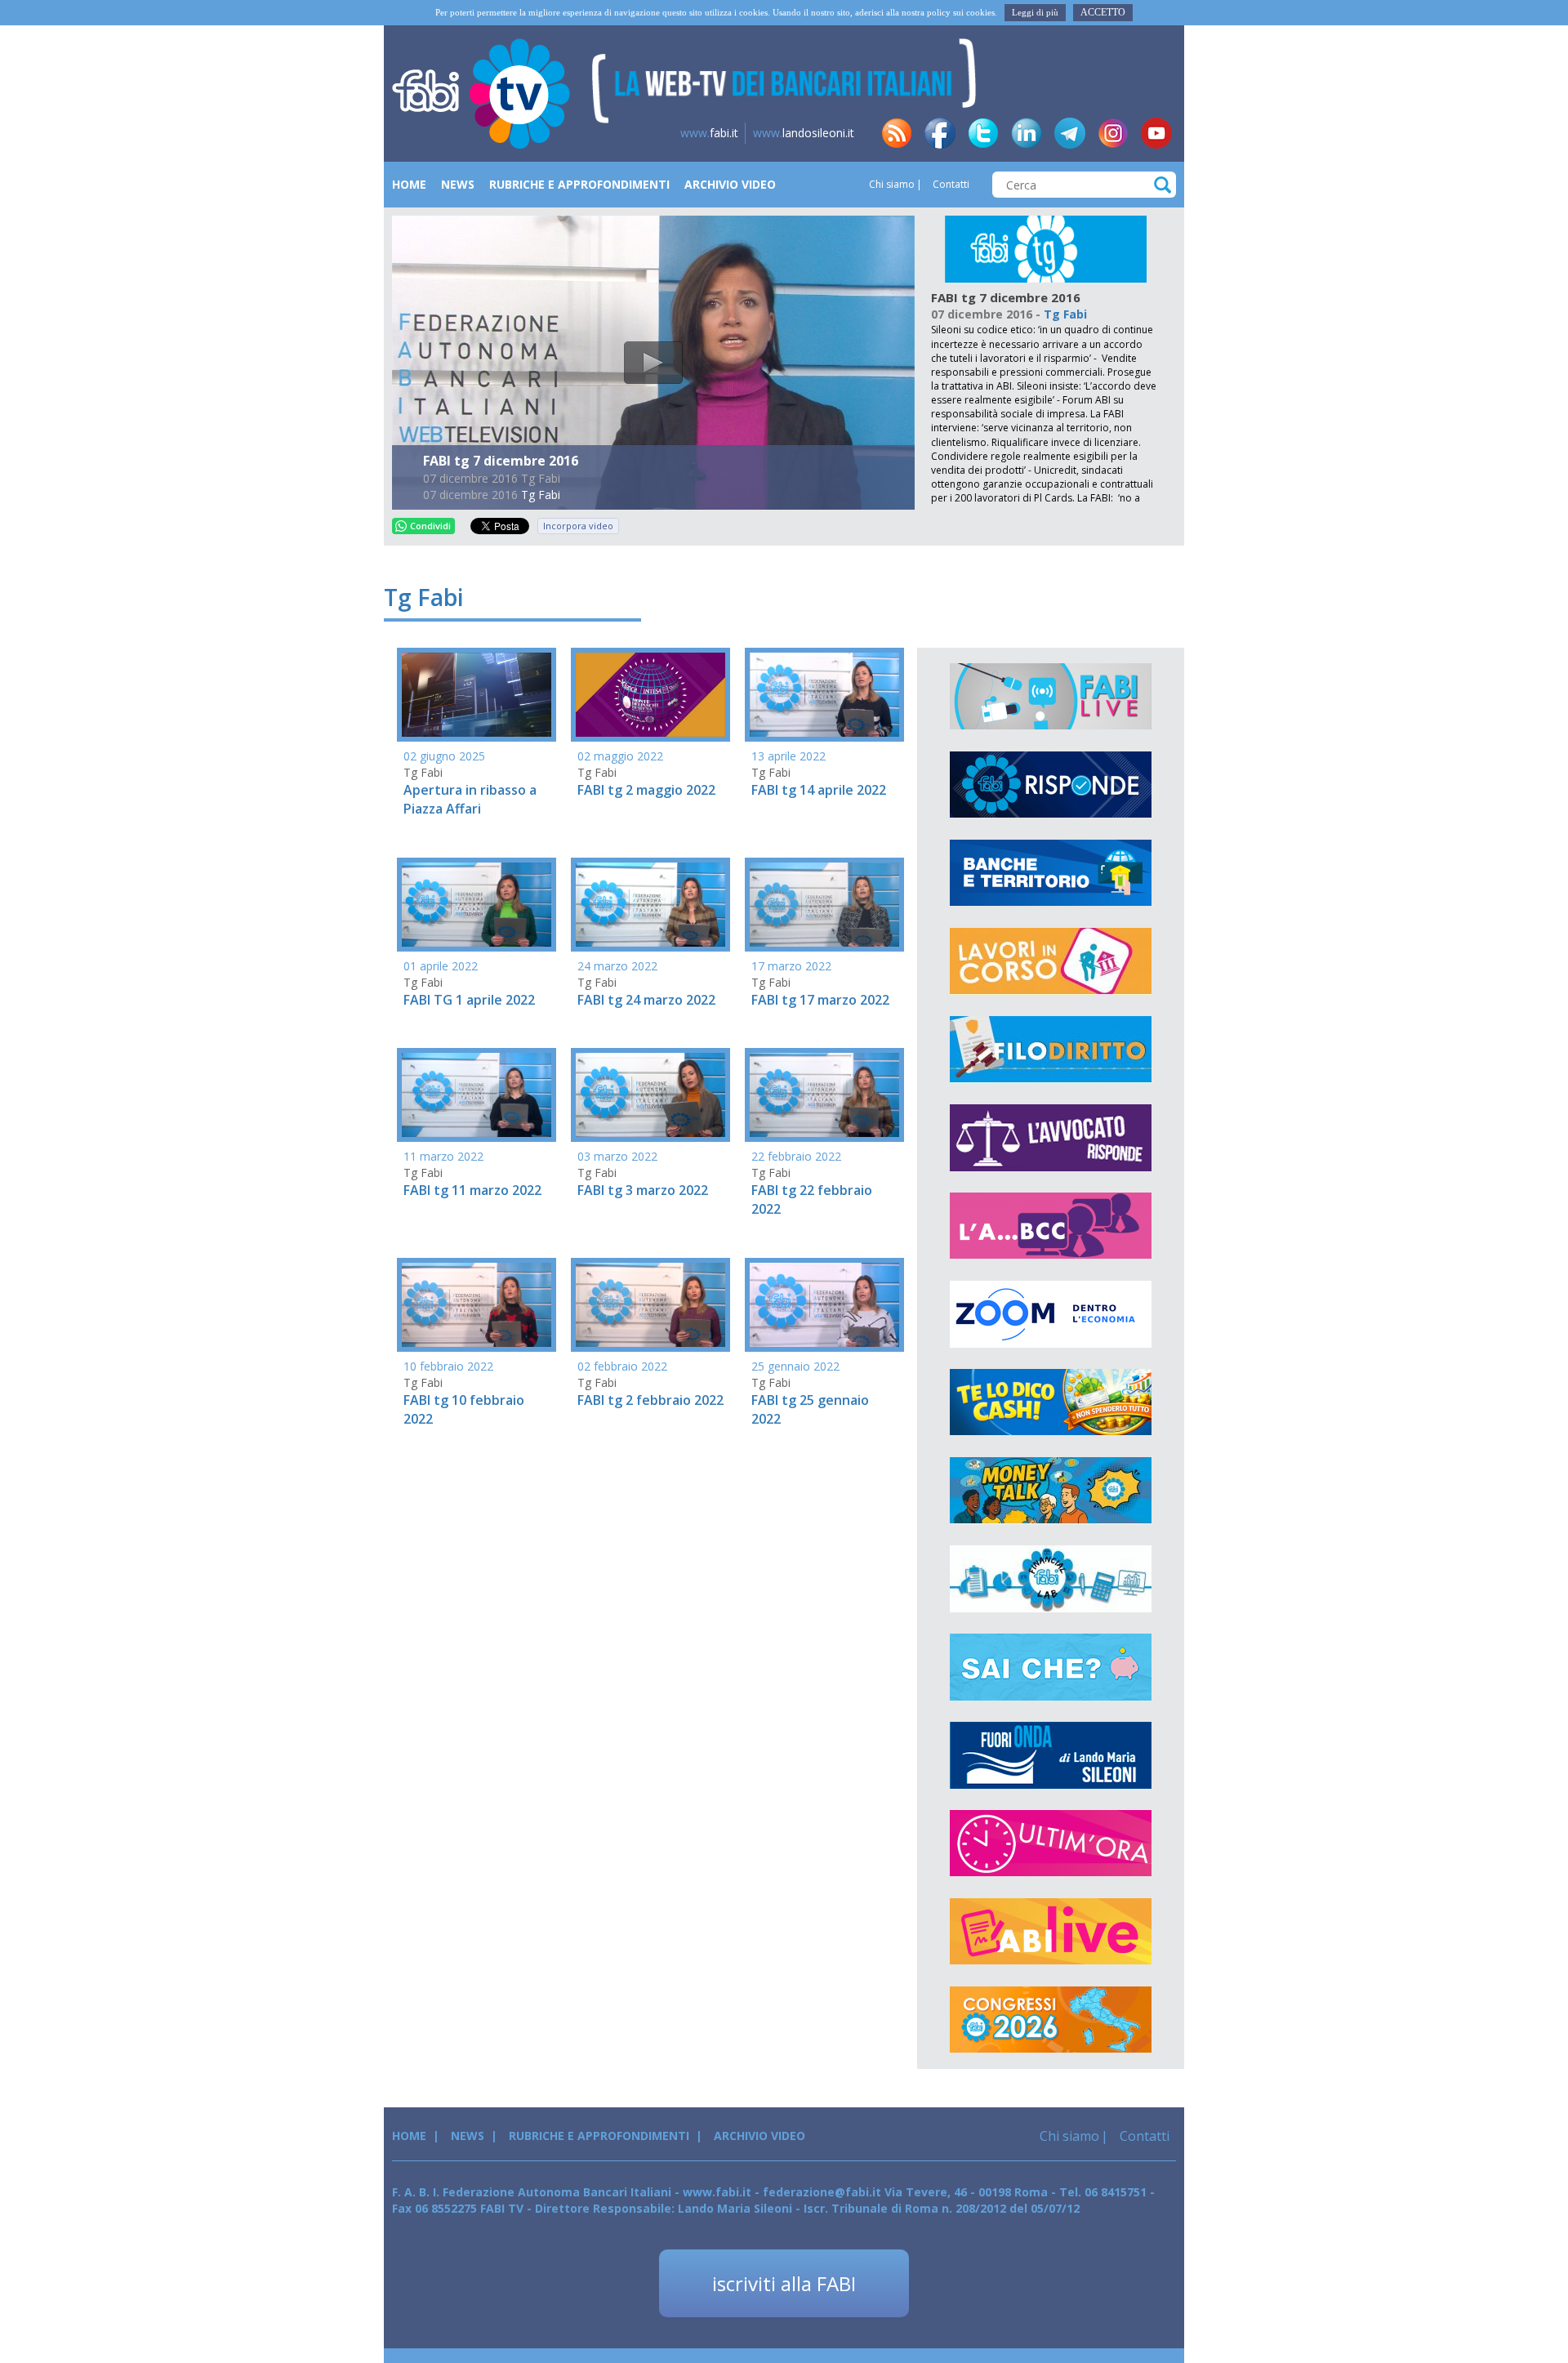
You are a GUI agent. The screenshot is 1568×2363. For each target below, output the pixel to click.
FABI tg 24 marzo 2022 (646, 1000)
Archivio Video (730, 184)
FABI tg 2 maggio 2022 (646, 790)
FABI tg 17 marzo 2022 (820, 1000)
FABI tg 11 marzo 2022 (472, 1190)
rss (897, 133)
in (1027, 133)
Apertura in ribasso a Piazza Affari (470, 799)
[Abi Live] (1051, 1932)
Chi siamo (892, 184)
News (458, 184)
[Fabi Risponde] (1051, 785)
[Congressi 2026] (1051, 2020)
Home (409, 184)
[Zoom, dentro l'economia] (1051, 1314)
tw (983, 133)
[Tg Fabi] (1046, 248)
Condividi (430, 526)
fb (940, 133)
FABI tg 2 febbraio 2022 (650, 1400)
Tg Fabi (541, 495)
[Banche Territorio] (1051, 873)
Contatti (950, 184)
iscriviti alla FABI (784, 2283)
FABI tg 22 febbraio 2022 (812, 1199)
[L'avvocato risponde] (1051, 1138)
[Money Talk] (1051, 1491)
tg (1070, 133)
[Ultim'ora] (1051, 1844)
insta (1113, 133)
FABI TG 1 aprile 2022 (469, 1000)
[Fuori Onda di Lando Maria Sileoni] (1051, 1755)
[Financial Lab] (1051, 1579)
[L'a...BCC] (1051, 1226)
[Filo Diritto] (1051, 1050)
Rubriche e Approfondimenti (579, 184)
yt (1156, 133)
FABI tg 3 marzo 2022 (643, 1190)
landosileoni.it (804, 133)
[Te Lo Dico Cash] (1051, 1402)
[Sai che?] (1051, 1667)
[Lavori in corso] (1051, 961)
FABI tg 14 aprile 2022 (819, 790)
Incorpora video (578, 526)
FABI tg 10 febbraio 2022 (464, 1409)
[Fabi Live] (1051, 697)
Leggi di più (1035, 12)
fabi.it (709, 133)
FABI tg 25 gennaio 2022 (810, 1409)
